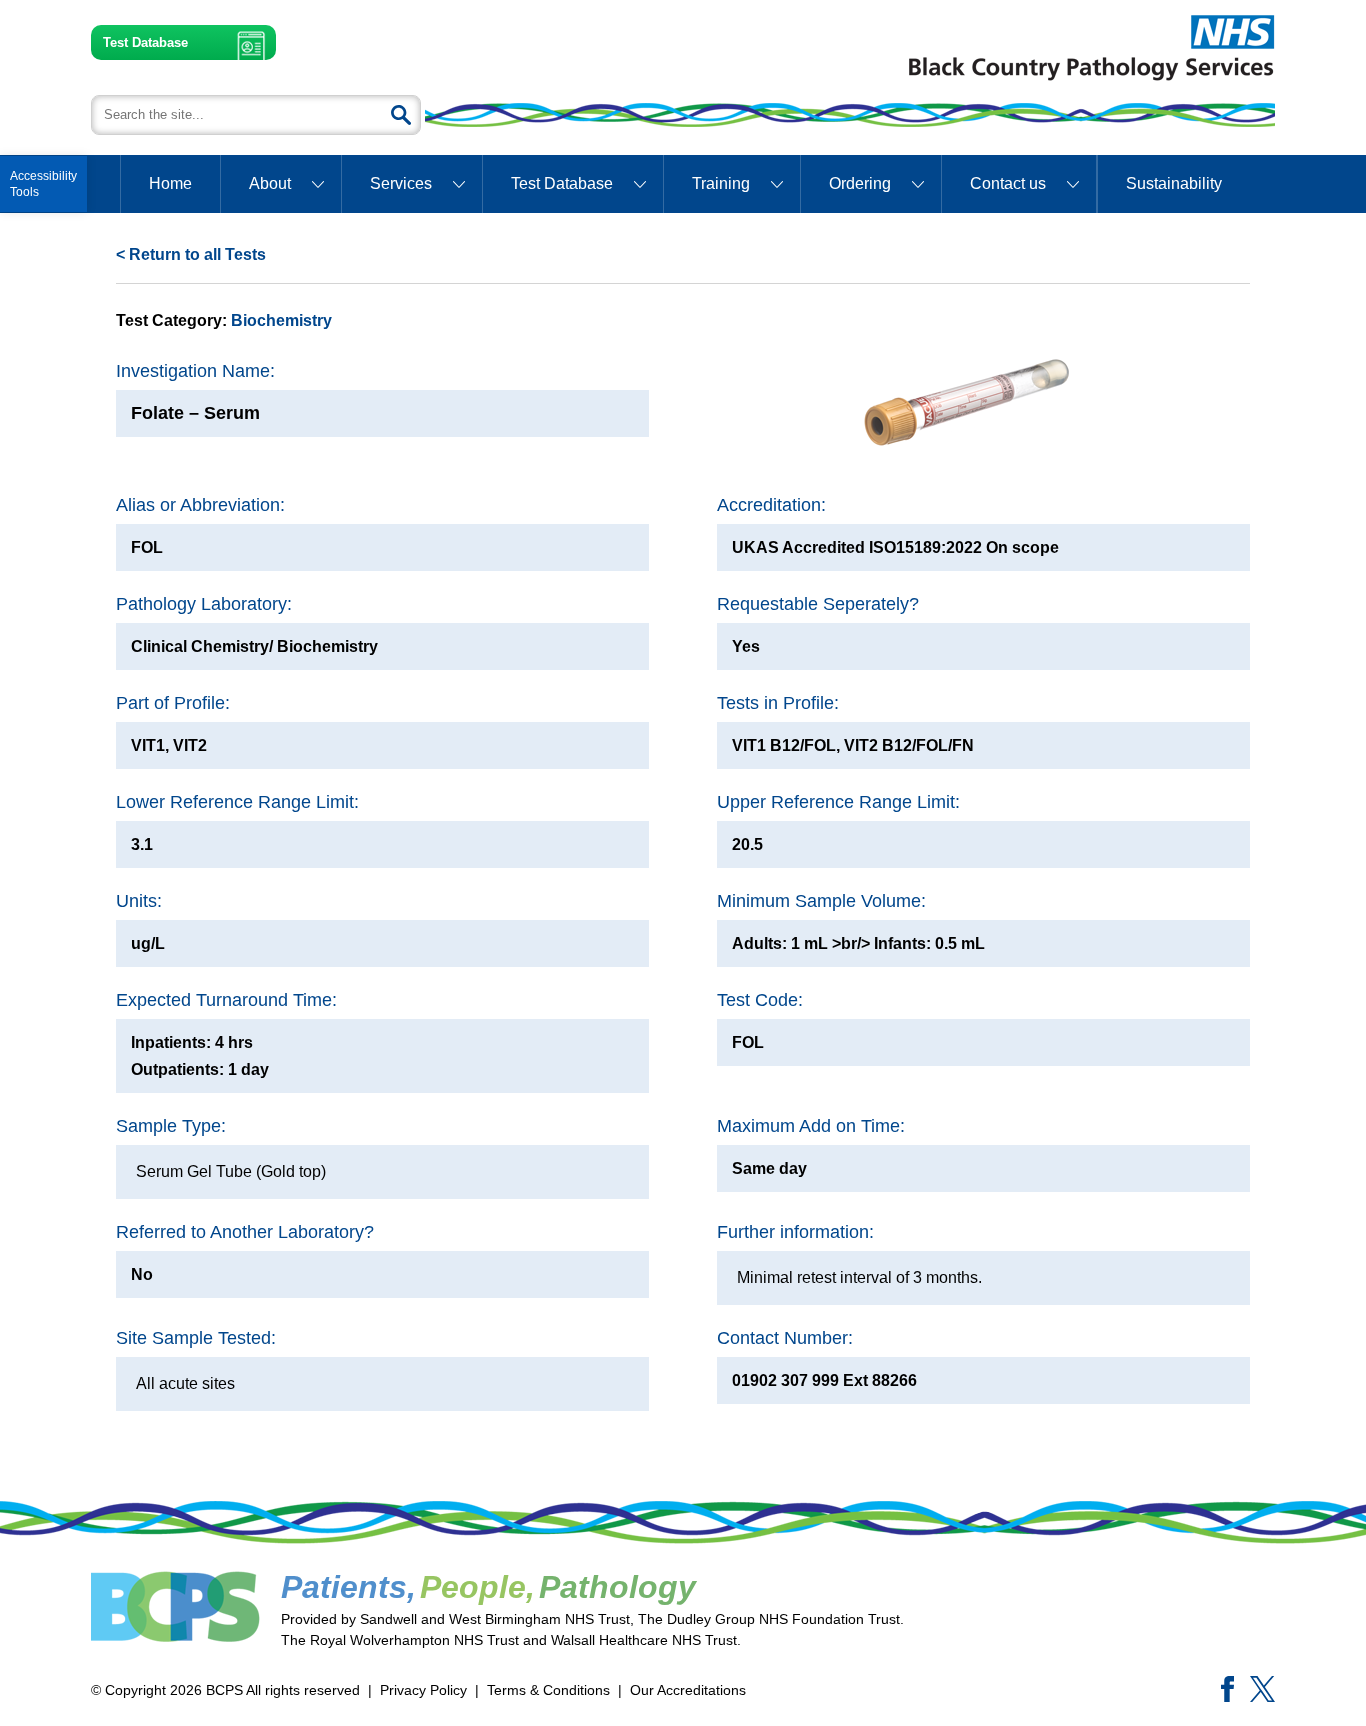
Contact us (1008, 183)
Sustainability (1174, 183)
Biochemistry (281, 320)
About (270, 183)
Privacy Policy (423, 1690)
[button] (43, 184)
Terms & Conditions (548, 1690)
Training (721, 183)
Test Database (145, 42)
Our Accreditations (688, 1690)
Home (170, 183)
